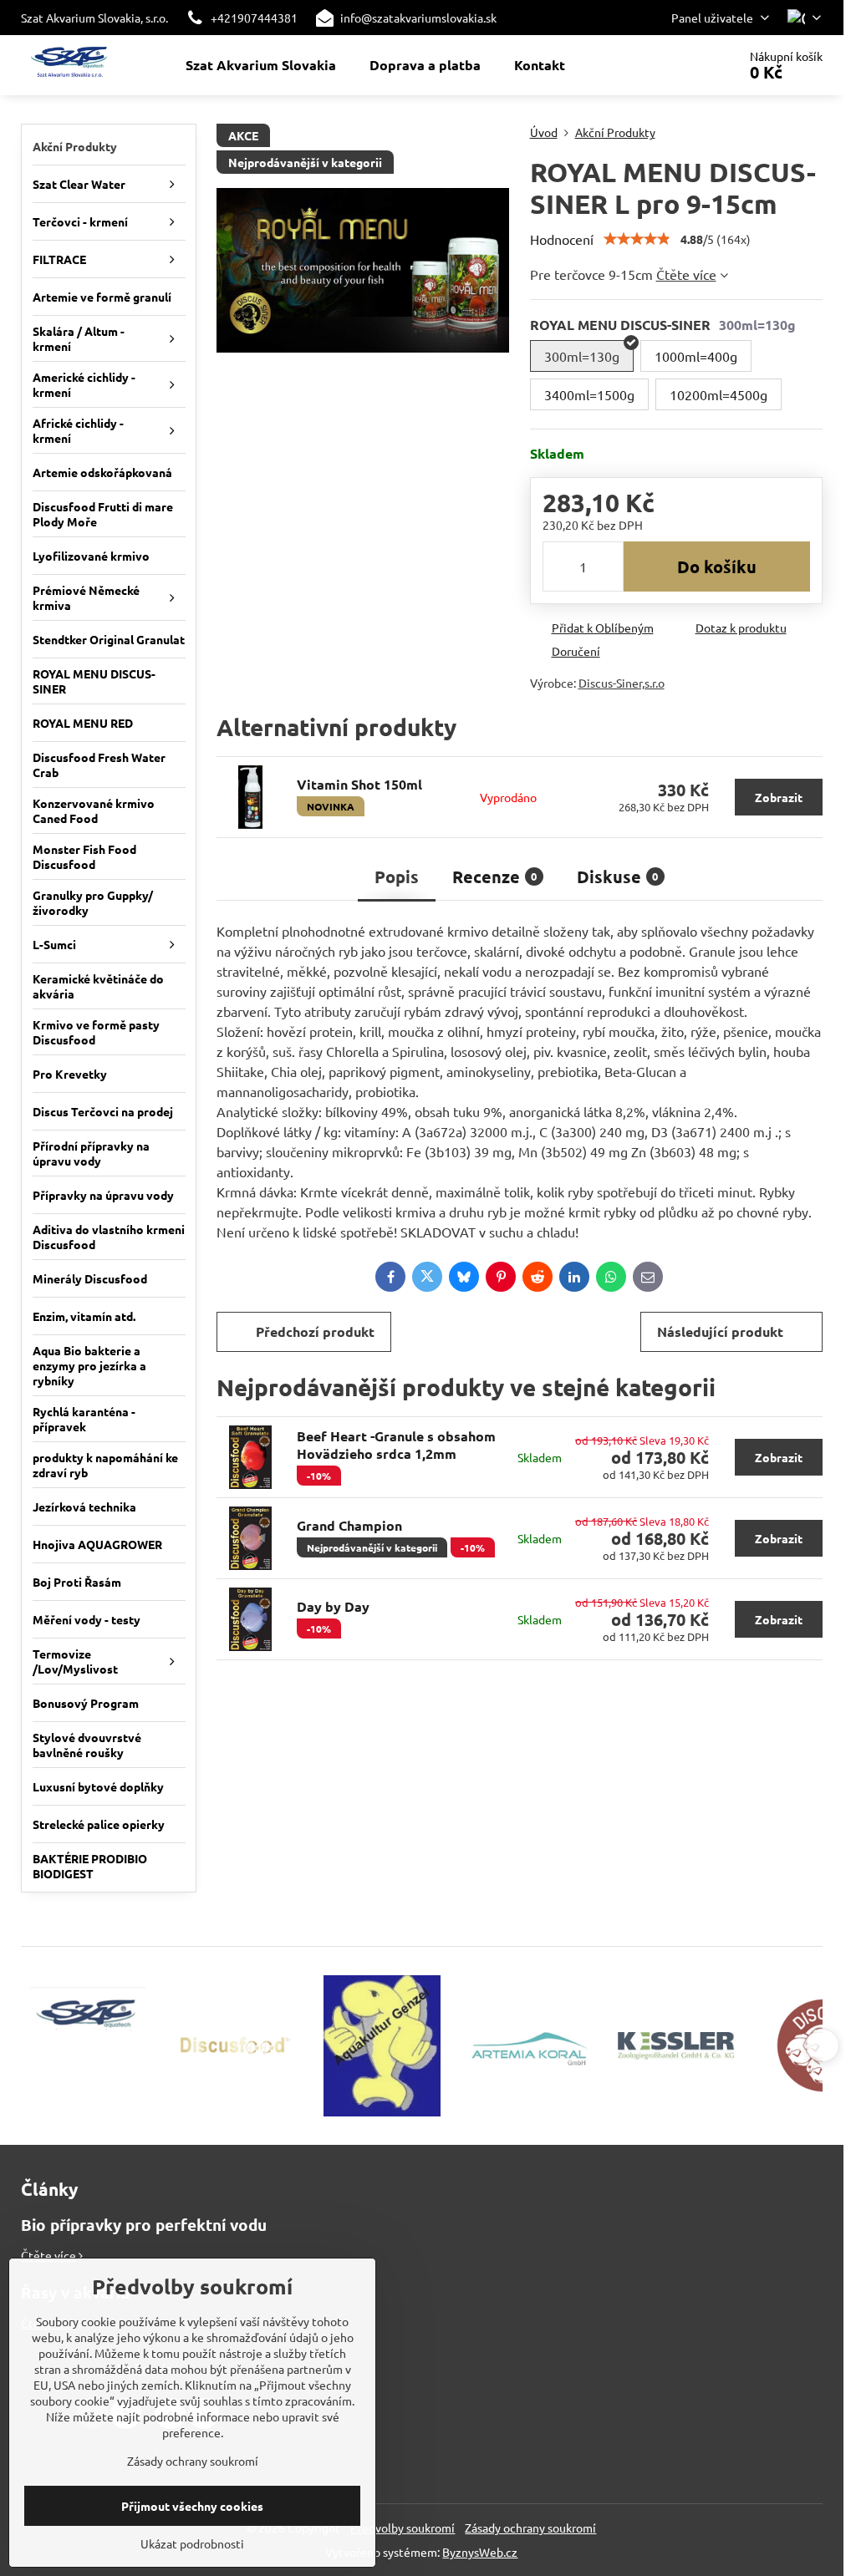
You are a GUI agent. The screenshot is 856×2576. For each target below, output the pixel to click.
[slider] (637, 239)
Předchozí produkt (315, 1331)
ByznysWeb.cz (480, 2552)
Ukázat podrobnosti (192, 2543)
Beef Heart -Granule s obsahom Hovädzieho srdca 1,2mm (396, 1445)
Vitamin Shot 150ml (359, 784)
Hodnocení (562, 239)
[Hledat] (678, 65)
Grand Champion (349, 1525)
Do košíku (717, 567)
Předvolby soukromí (403, 2528)
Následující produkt (720, 1331)
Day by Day (333, 1606)
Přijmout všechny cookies (192, 2506)
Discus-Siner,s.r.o (622, 683)
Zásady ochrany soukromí (530, 2528)
